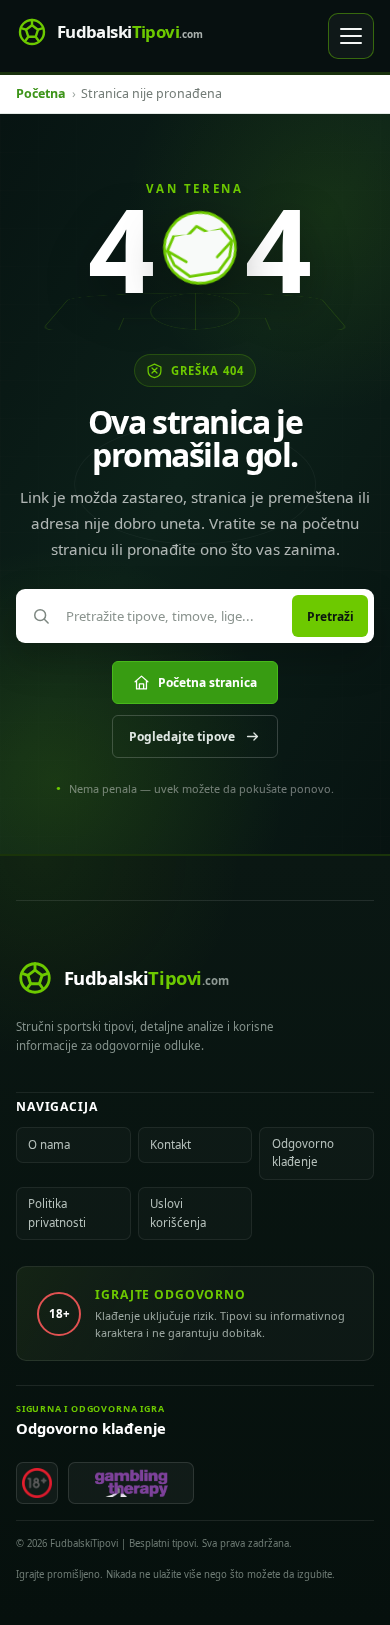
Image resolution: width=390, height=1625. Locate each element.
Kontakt (170, 1144)
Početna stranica (207, 682)
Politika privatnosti (57, 1212)
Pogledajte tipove (182, 736)
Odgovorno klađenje (303, 1152)
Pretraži (330, 616)
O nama (49, 1144)
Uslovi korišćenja (178, 1212)
